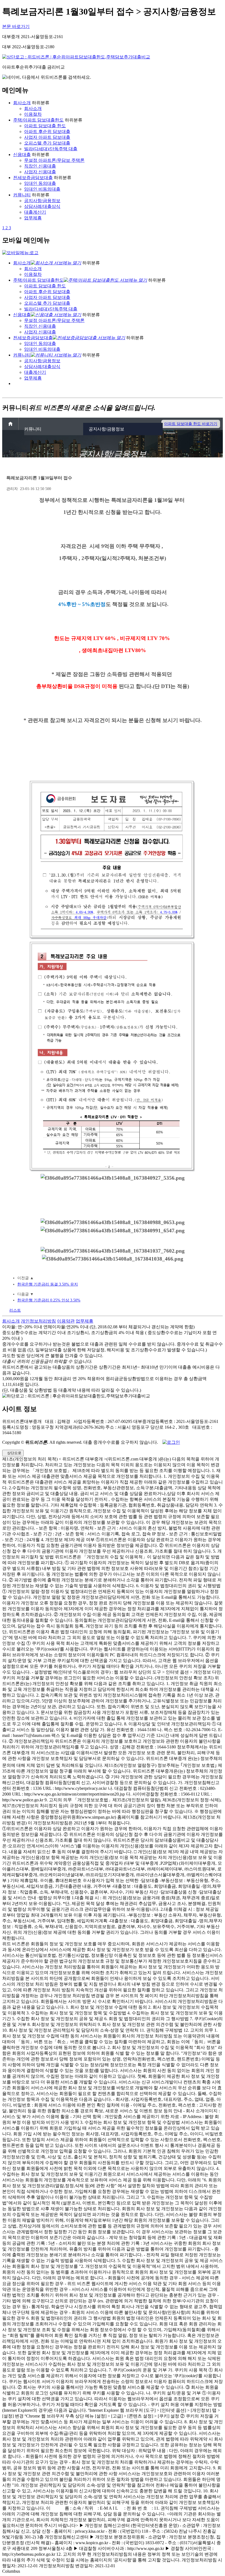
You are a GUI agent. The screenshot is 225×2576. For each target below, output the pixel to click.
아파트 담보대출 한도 (45, 126)
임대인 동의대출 (40, 183)
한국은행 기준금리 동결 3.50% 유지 (48, 1284)
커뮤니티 (22, 195)
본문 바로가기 (16, 26)
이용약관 (66, 1321)
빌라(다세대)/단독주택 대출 (51, 149)
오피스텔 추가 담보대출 (47, 143)
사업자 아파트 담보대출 (47, 137)
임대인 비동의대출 (42, 189)
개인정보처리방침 (38, 1321)
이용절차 (33, 114)
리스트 (15, 1310)
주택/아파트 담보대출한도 (38, 120)
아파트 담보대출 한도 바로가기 (191, 424)
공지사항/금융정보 (42, 201)
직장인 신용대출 (40, 166)
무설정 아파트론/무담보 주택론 (54, 160)
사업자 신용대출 (40, 172)
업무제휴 (33, 218)
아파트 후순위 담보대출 (47, 131)
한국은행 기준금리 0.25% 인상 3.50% (49, 1300)
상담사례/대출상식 (42, 206)
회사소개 (22, 103)
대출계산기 (35, 212)
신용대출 (22, 155)
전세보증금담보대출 (33, 178)
